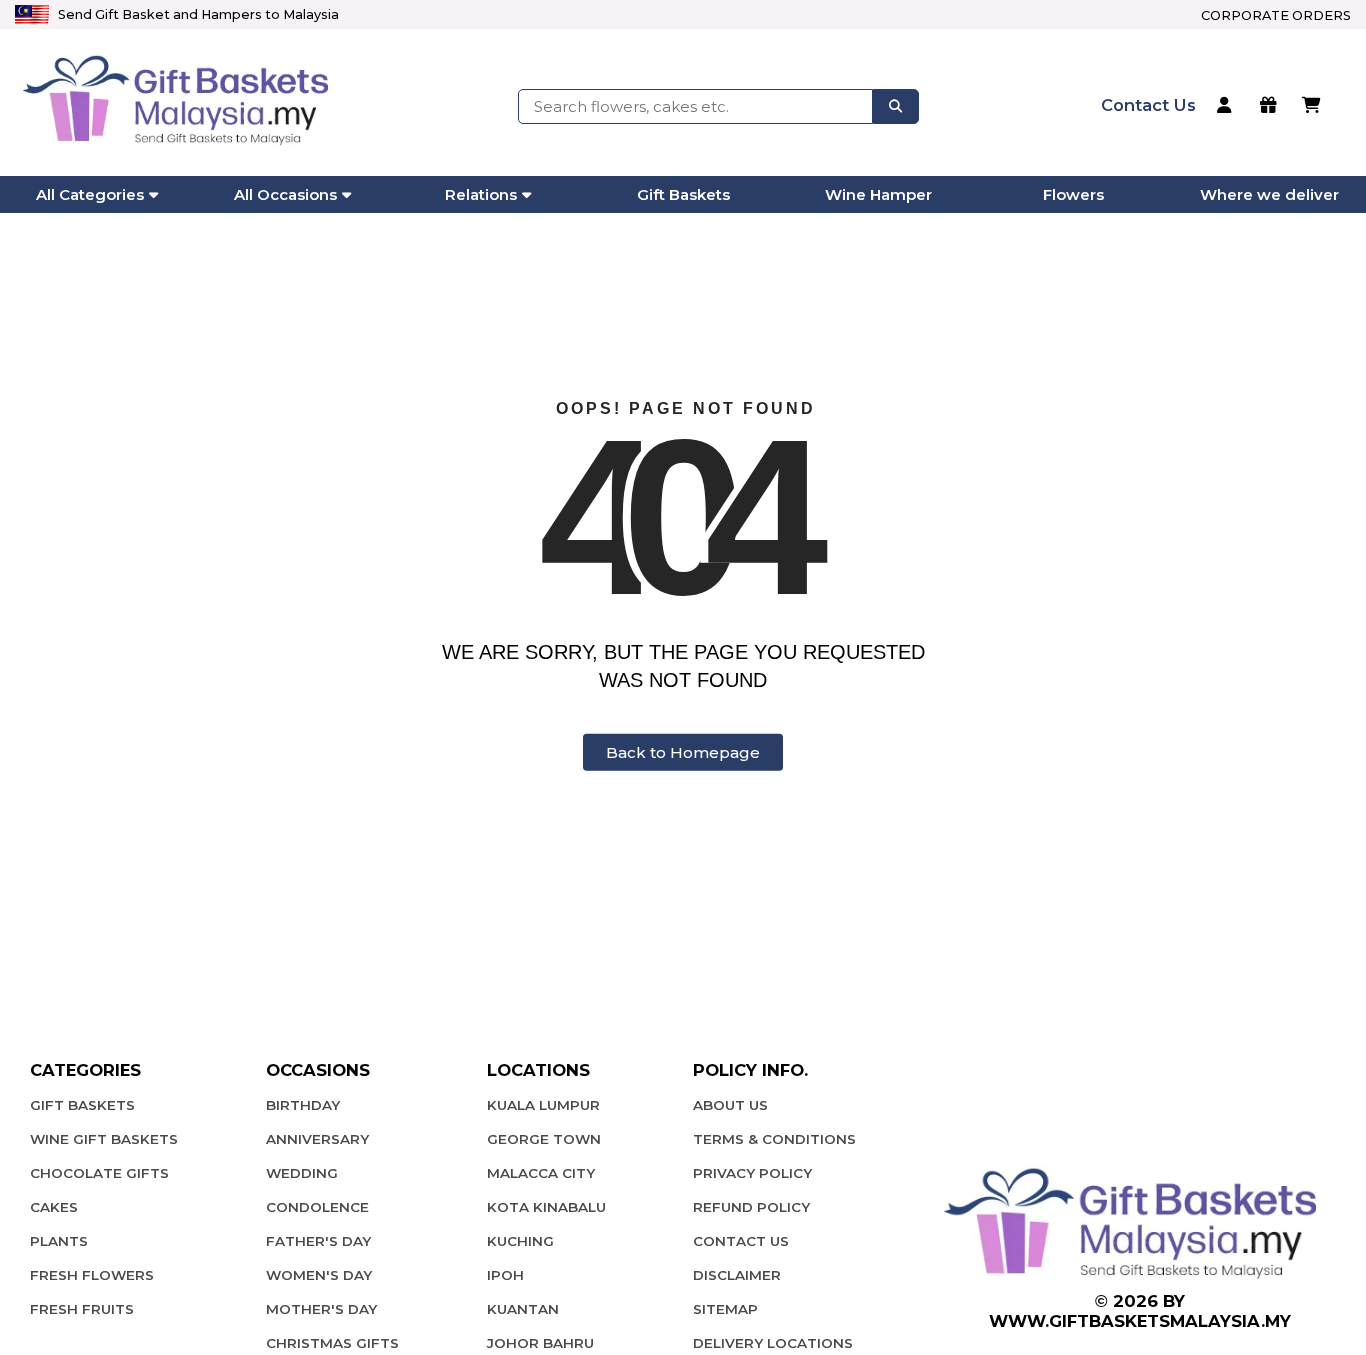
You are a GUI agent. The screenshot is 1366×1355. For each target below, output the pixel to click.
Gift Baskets (683, 194)
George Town (544, 1139)
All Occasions (285, 194)
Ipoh (505, 1275)
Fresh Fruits (82, 1309)
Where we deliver (1269, 194)
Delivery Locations (773, 1343)
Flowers (1073, 194)
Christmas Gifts (332, 1343)
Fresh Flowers (92, 1275)
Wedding (302, 1173)
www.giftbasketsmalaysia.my (1140, 1321)
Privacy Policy (752, 1173)
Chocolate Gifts (99, 1173)
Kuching (520, 1241)
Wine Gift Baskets (104, 1139)
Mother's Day (321, 1309)
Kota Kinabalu (546, 1207)
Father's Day (318, 1241)
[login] (1227, 107)
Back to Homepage (683, 752)
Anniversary (317, 1139)
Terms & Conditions (774, 1139)
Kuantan (523, 1309)
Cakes (54, 1207)
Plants (59, 1241)
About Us (730, 1105)
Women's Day (319, 1275)
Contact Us (741, 1241)
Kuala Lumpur (543, 1105)
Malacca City (541, 1173)
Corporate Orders (1276, 15)
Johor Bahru (540, 1343)
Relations (481, 194)
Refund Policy (751, 1207)
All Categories (90, 194)
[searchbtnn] (896, 106)
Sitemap (725, 1309)
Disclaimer (737, 1275)
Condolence (317, 1207)
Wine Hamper (878, 194)
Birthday (303, 1105)
